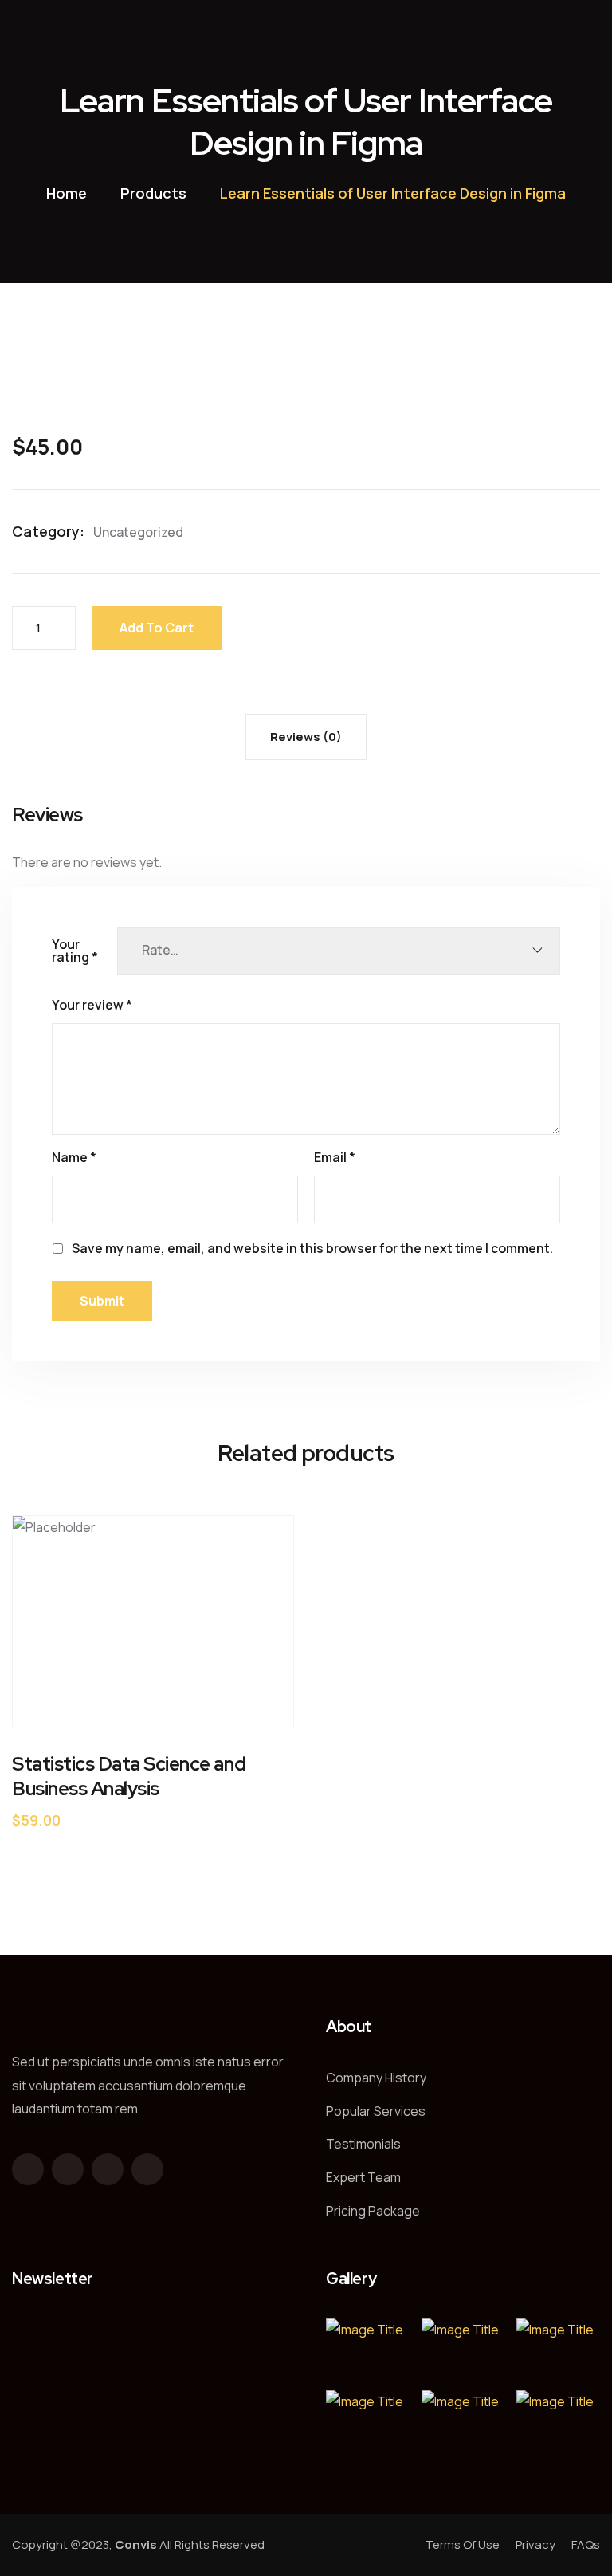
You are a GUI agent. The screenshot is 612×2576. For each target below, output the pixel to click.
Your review (92, 1005)
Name (74, 1157)
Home (67, 193)
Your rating (75, 951)
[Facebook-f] (28, 2169)
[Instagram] (108, 2169)
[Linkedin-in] (147, 2169)
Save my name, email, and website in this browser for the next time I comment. (312, 1248)
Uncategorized (138, 532)
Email (335, 1157)
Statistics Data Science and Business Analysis (129, 1776)
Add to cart (157, 628)
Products (153, 193)
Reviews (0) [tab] (306, 737)
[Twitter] (68, 2169)
